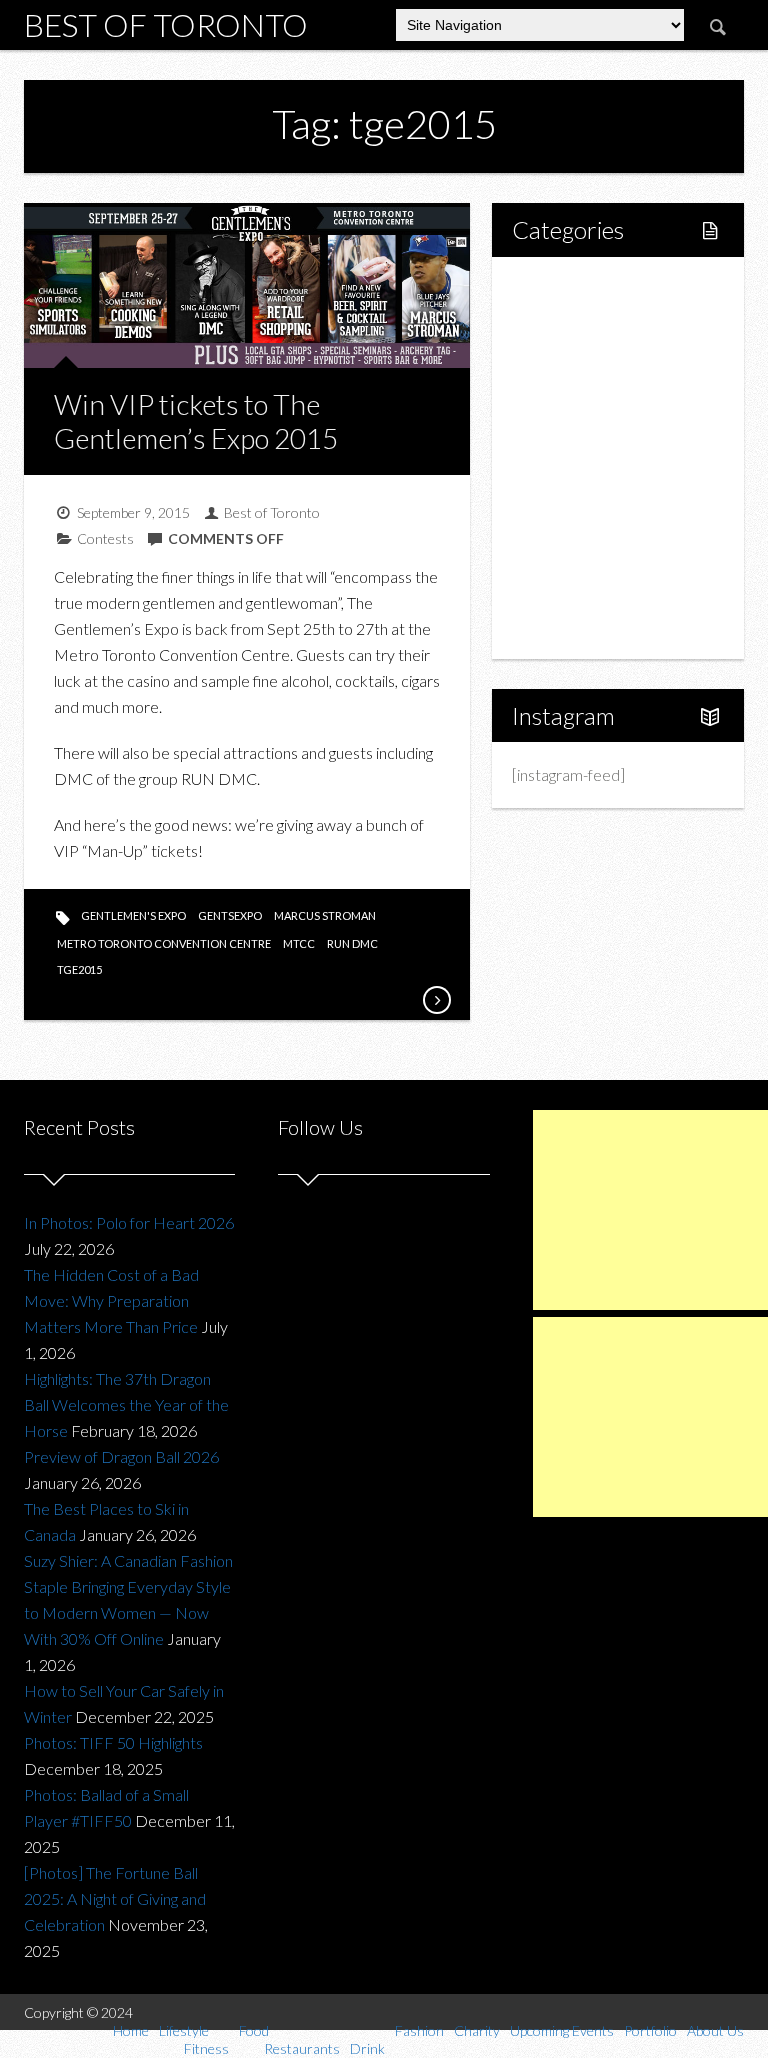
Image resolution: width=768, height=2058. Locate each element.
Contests (105, 538)
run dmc (352, 943)
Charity (559, 525)
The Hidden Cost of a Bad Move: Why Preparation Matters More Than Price (111, 1300)
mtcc (299, 943)
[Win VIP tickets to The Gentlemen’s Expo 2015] (436, 1000)
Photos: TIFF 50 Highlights (113, 1742)
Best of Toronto (166, 24)
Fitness (579, 355)
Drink (573, 457)
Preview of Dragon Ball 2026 (121, 1456)
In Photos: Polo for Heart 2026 (129, 1222)
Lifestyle (563, 321)
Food (552, 389)
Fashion (560, 491)
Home (556, 287)
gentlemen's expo (133, 915)
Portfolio (564, 593)
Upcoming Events (593, 559)
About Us (565, 627)
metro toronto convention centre (164, 943)
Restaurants (595, 423)
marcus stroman (325, 915)
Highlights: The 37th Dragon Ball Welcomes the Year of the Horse (126, 1404)
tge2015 (79, 969)
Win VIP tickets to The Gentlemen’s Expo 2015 (196, 421)
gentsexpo (230, 915)
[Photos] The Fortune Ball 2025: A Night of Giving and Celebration (115, 1898)
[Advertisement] (650, 1210)
